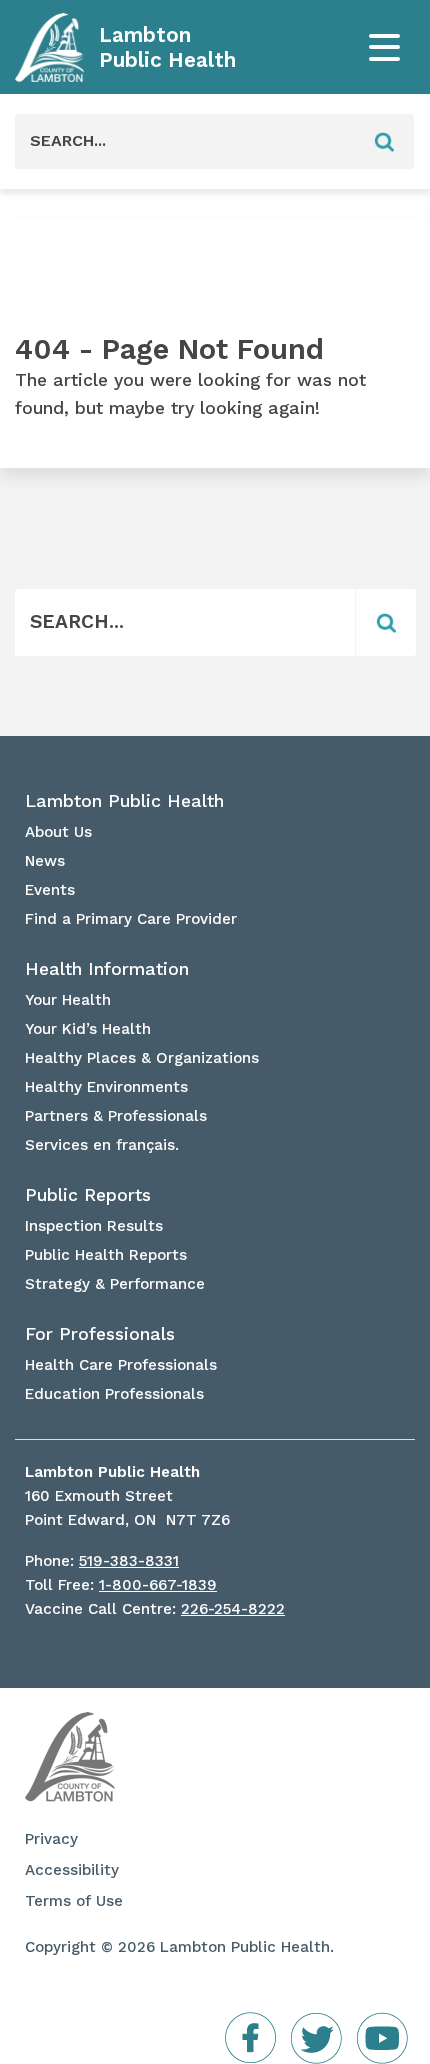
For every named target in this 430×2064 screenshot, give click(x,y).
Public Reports (88, 1195)
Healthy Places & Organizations (142, 1058)
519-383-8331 (129, 1561)
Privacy (51, 1839)
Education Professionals (114, 1394)
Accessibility (72, 1870)
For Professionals (100, 1334)
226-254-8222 (233, 1609)
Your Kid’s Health (88, 1029)
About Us (58, 832)
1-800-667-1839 (158, 1585)
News (45, 861)
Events (50, 890)
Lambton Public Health (167, 47)
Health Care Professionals (121, 1365)
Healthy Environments (106, 1087)
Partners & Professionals (116, 1116)
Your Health (68, 1000)
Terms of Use (74, 1901)
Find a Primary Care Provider (131, 919)
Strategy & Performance (115, 1284)
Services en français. (102, 1145)
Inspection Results (94, 1226)
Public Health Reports (106, 1255)
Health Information (107, 969)
